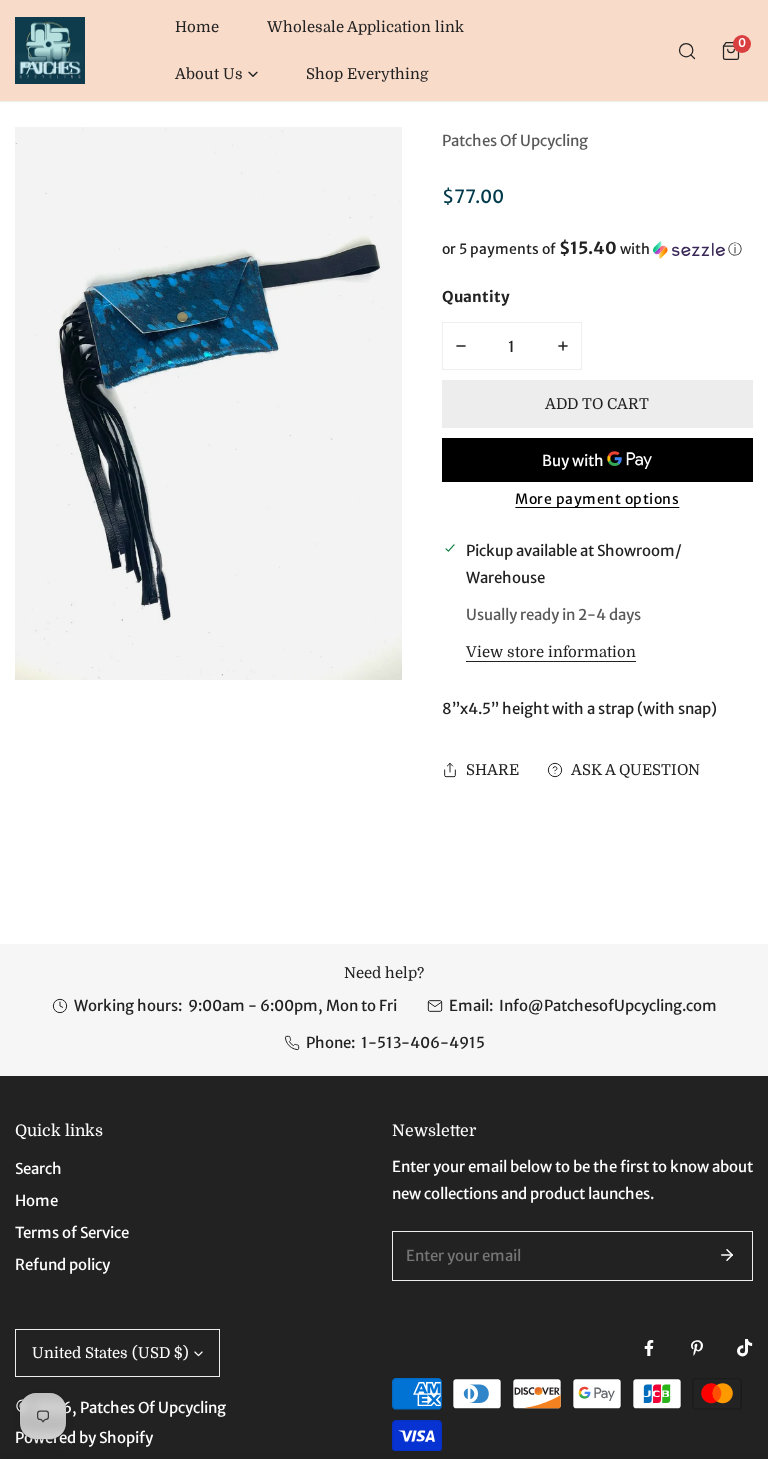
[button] (216, 74)
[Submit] (727, 1255)
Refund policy (62, 1264)
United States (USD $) (110, 1353)
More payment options (597, 499)
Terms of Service (72, 1232)
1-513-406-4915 (423, 1042)
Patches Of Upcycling (515, 140)
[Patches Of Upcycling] (50, 50)
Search (38, 1168)
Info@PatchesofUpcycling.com (608, 1005)
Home (36, 1200)
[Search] (687, 51)
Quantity (476, 296)
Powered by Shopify (84, 1437)
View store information (551, 652)
